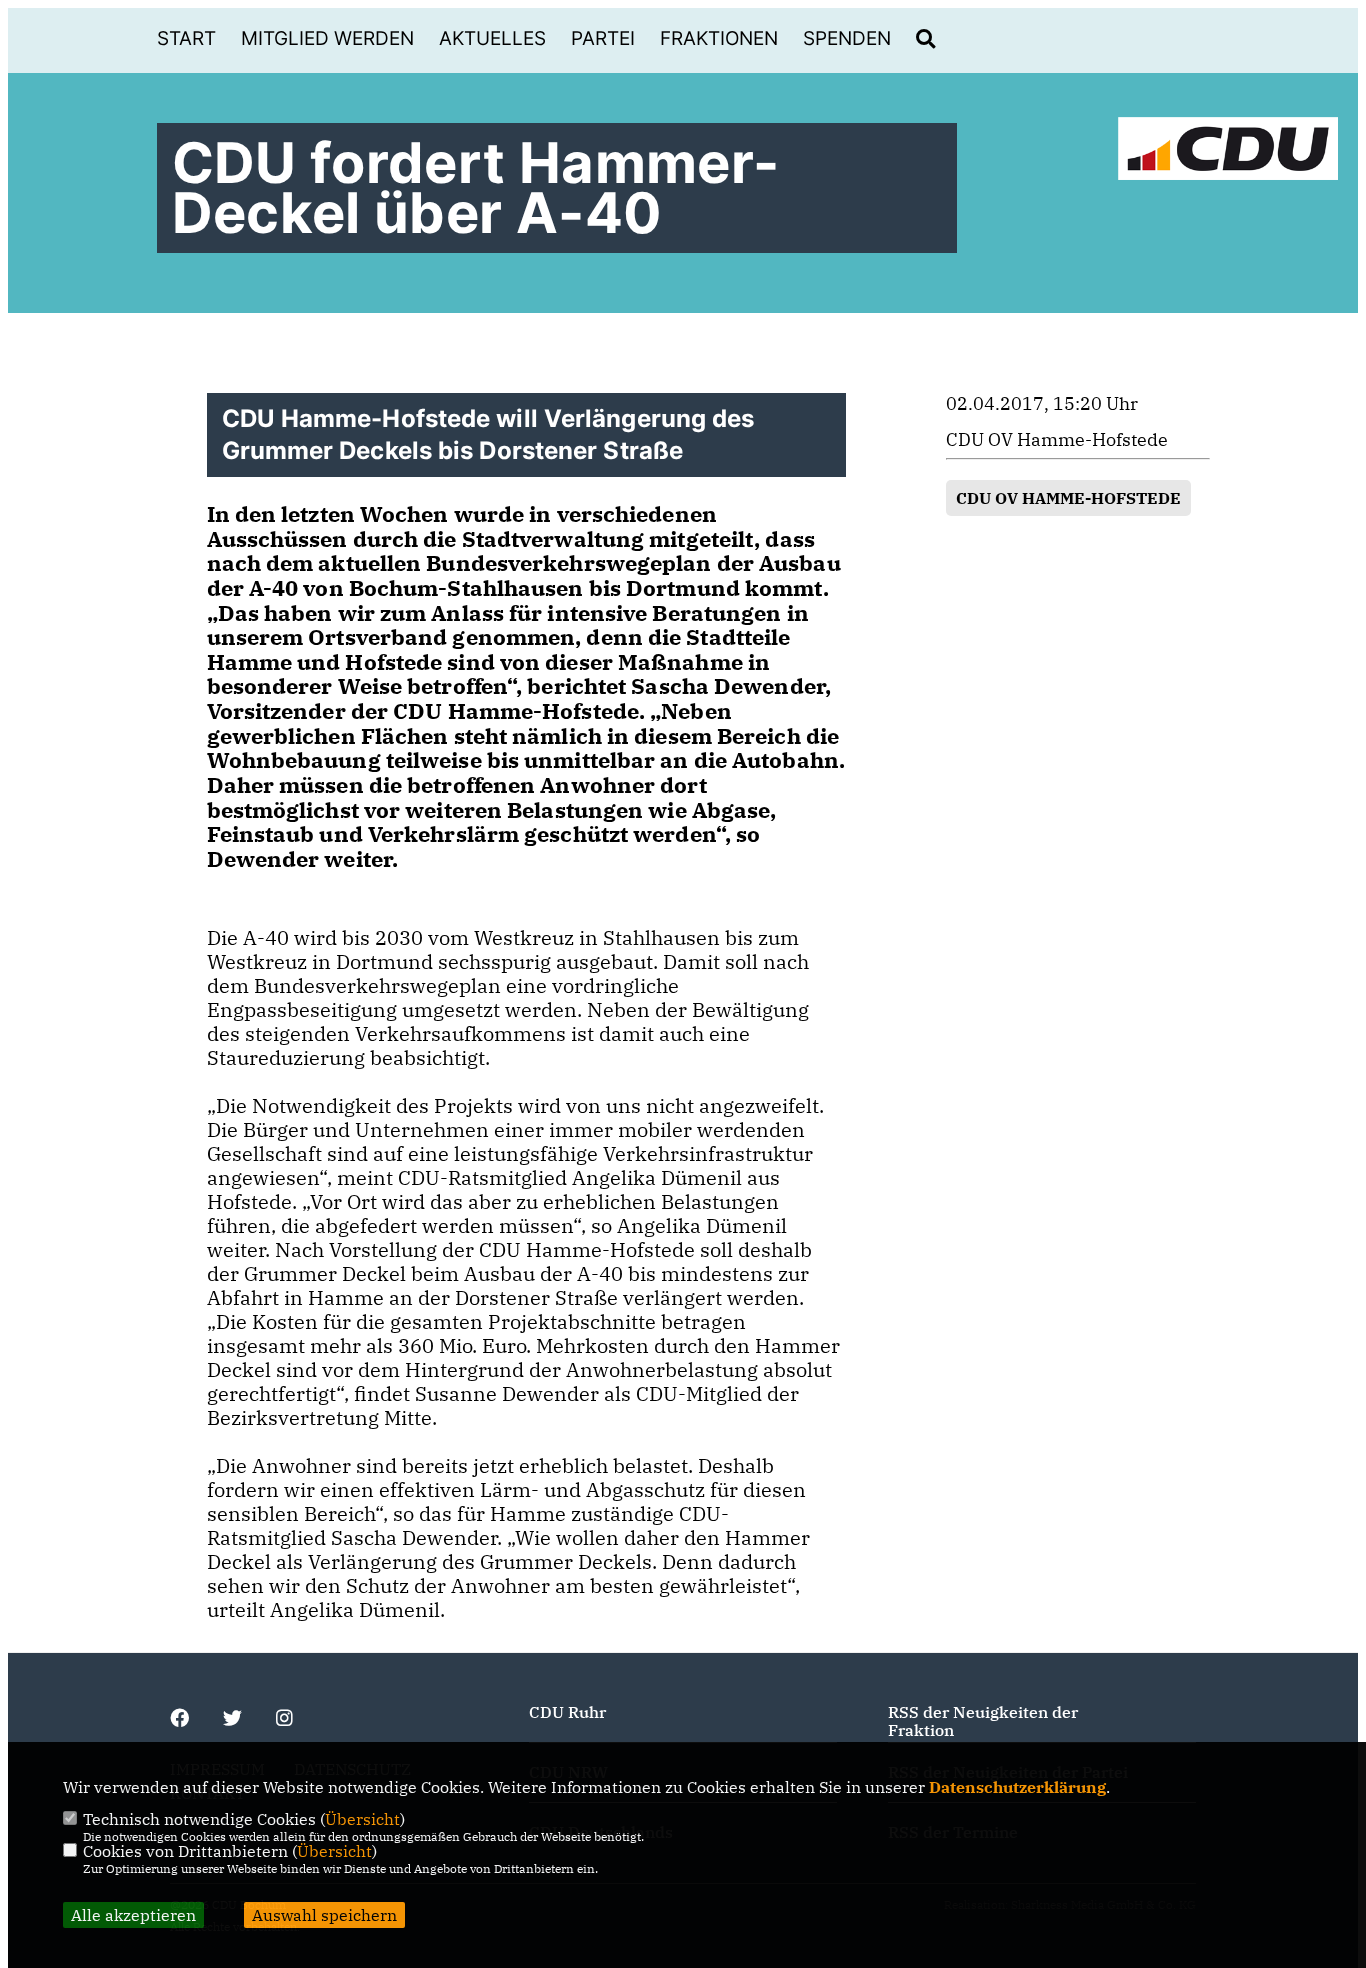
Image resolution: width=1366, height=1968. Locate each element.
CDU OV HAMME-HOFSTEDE (1068, 498)
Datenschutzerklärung (1017, 1787)
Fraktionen (719, 38)
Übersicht (362, 1819)
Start (186, 38)
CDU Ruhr (567, 1712)
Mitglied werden (327, 38)
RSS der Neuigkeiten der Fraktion (983, 1721)
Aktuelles (492, 38)
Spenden (847, 38)
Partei (603, 38)
